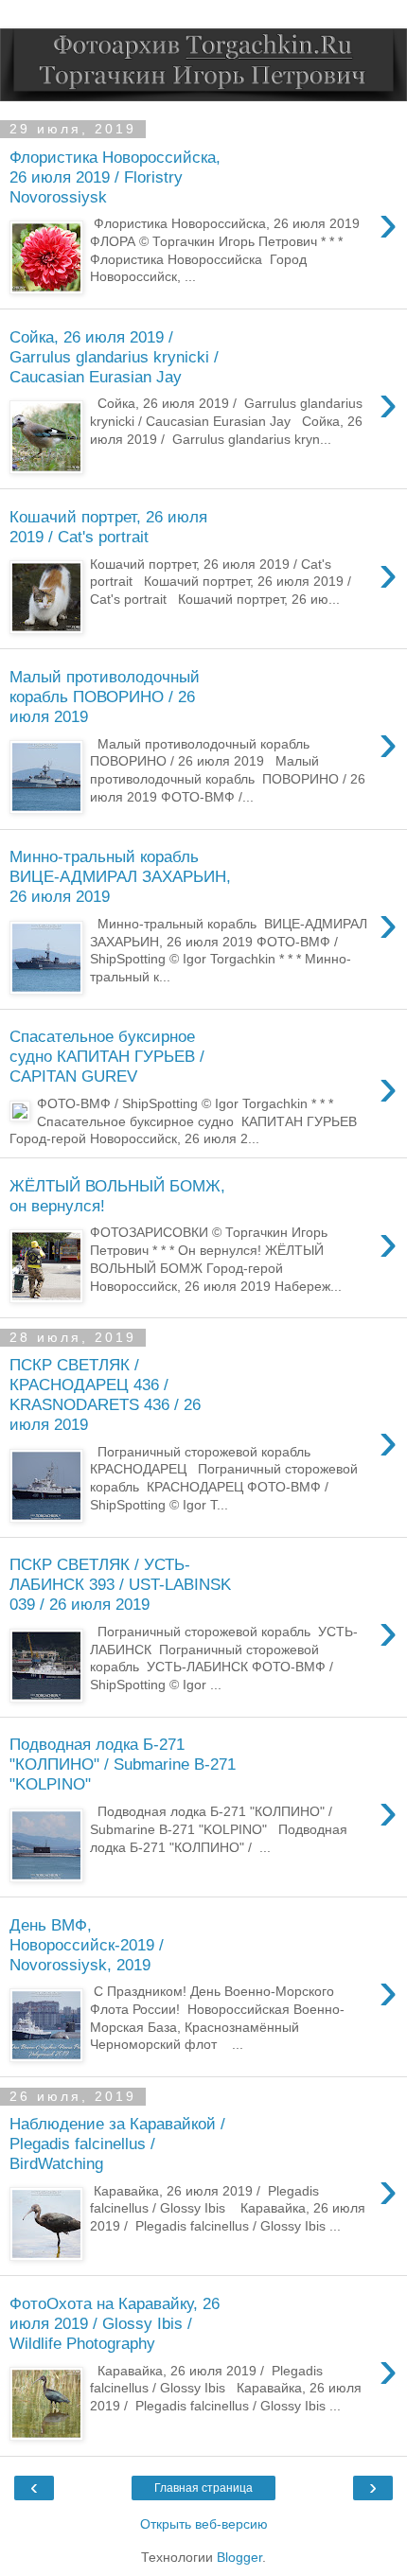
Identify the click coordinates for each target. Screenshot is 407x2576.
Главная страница (203, 2488)
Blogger (239, 2557)
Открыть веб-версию (204, 2524)
